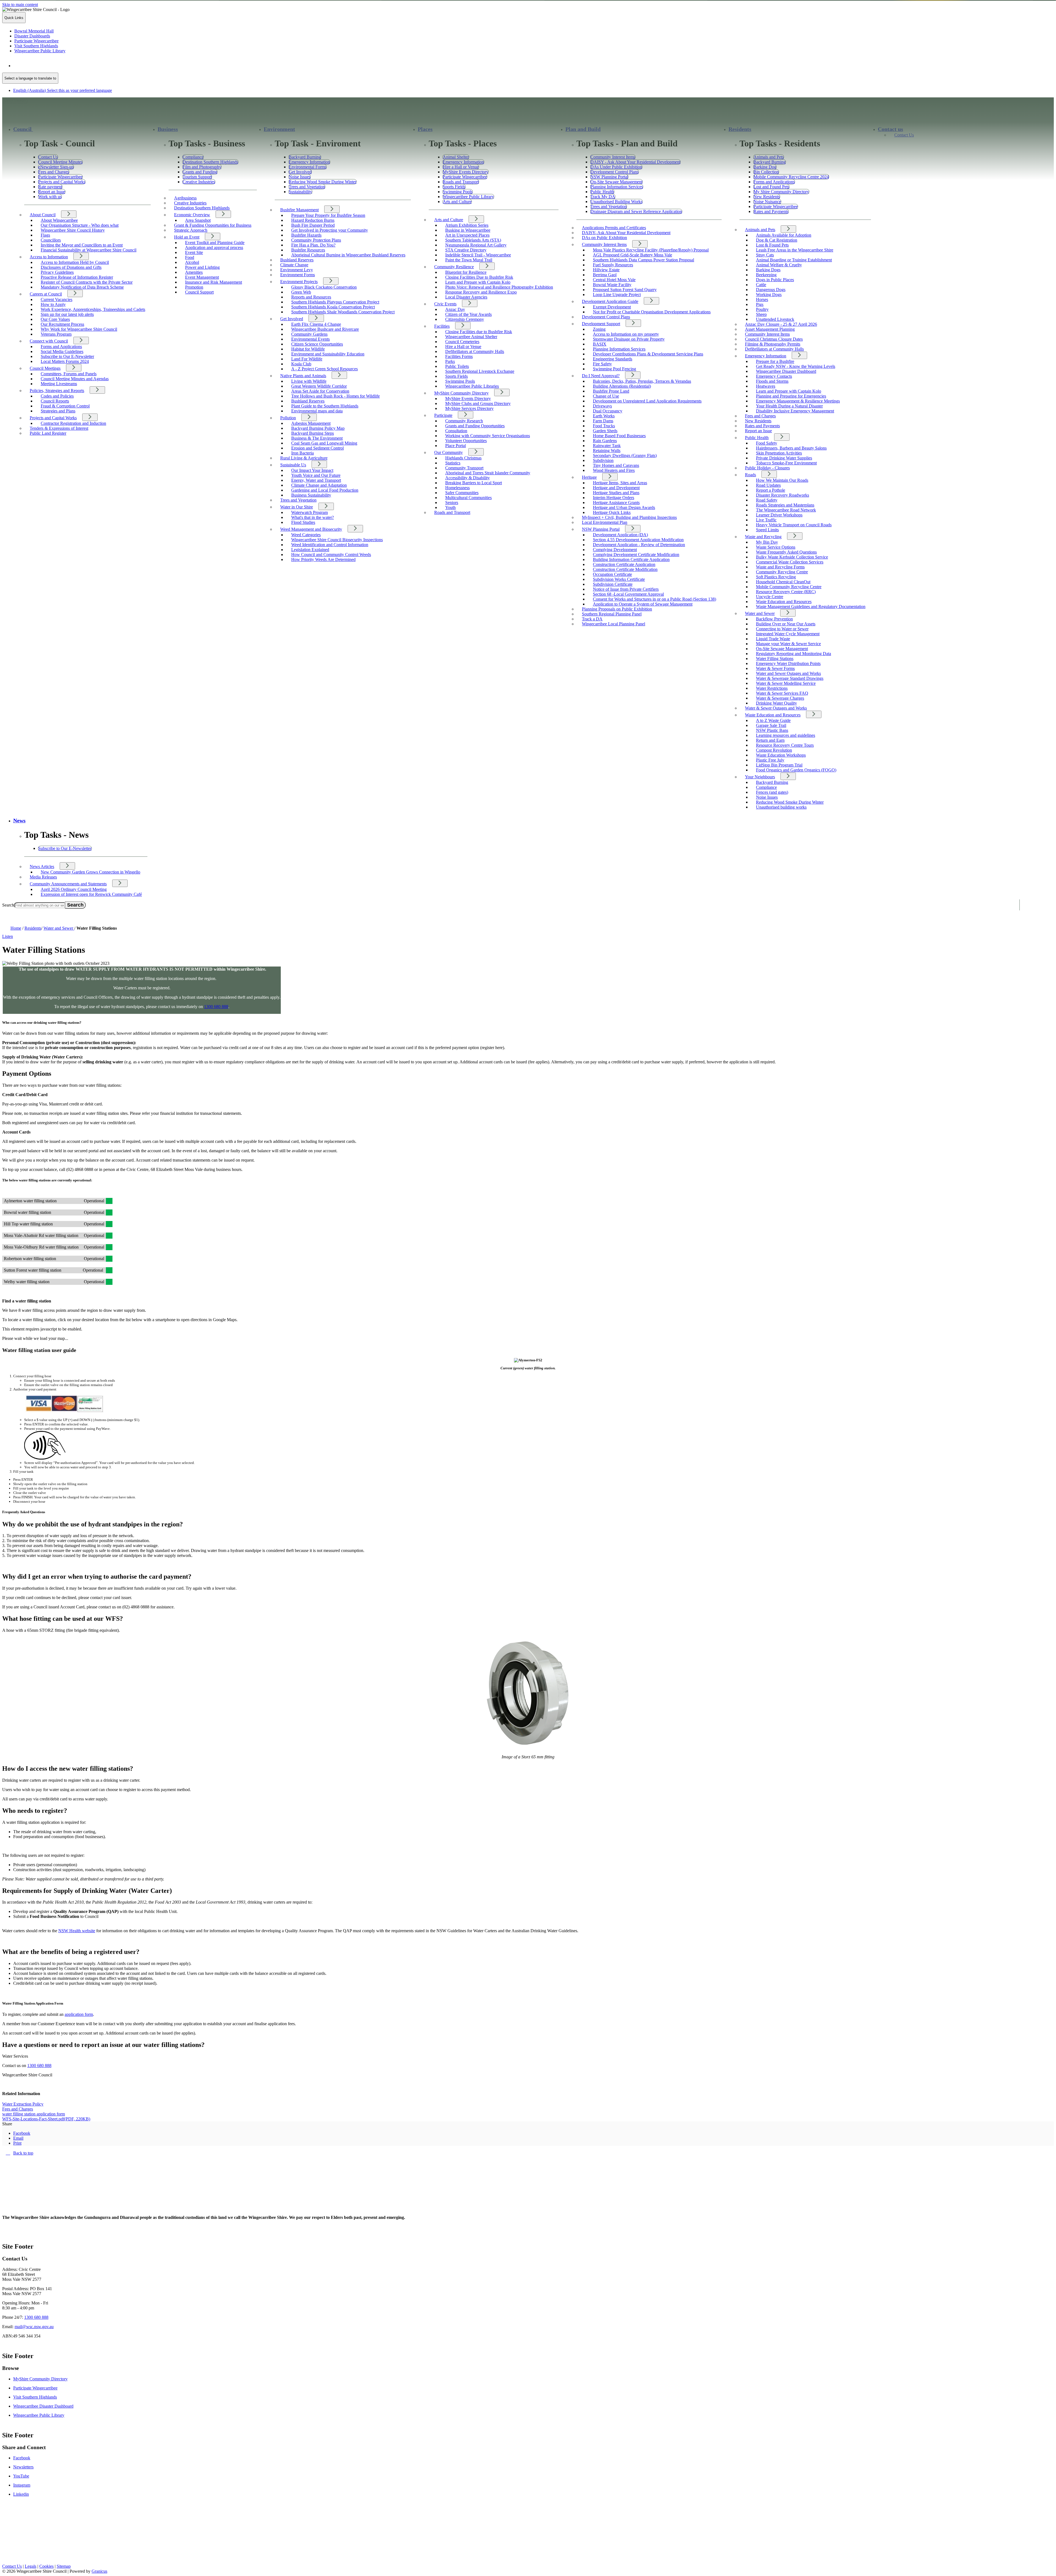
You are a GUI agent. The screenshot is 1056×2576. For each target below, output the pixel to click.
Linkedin (21, 2494)
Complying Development (615, 550)
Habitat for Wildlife (308, 349)
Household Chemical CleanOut (783, 582)
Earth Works (604, 416)
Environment (279, 129)
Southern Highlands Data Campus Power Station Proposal (643, 260)
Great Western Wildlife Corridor (319, 386)
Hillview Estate (606, 270)
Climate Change (294, 265)
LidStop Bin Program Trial (779, 765)
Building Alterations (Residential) (622, 386)
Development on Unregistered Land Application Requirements (647, 401)
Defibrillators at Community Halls (475, 351)
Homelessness (457, 488)
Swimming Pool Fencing (614, 369)
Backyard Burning (772, 782)
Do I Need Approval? (601, 376)
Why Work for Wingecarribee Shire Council (79, 329)
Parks (450, 361)
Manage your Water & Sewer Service (788, 644)
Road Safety (767, 500)
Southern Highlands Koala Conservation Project (333, 307)
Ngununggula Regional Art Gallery (476, 245)
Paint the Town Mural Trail (469, 260)
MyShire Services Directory (469, 408)
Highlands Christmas (463, 458)
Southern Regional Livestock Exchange (480, 371)
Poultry (762, 309)
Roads (750, 475)
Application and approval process (214, 247)
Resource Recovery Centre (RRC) (786, 592)
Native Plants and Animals (303, 376)
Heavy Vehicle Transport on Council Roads (794, 525)
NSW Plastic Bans (772, 730)
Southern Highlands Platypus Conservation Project (335, 302)
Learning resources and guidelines (786, 735)
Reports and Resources (311, 297)
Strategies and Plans (58, 411)
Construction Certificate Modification (625, 569)
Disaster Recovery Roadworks (783, 495)
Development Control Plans (606, 317)
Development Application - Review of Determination (639, 545)
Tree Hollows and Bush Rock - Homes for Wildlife (335, 396)
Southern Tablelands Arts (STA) (473, 240)
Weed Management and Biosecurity (311, 529)
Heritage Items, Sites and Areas (620, 483)
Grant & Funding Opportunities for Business (213, 225)
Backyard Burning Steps (313, 433)
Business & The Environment (317, 438)
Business (168, 129)
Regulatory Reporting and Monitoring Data (794, 654)
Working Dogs (769, 295)
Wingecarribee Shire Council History (73, 230)
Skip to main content (20, 5)
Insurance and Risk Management (214, 282)
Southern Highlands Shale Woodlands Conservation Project (343, 312)
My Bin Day (767, 542)
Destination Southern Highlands (202, 208)
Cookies (46, 2566)
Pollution (288, 418)
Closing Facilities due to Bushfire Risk (479, 332)
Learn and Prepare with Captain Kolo (478, 282)
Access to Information (49, 257)
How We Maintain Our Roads (782, 480)
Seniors (452, 503)
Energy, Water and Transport (316, 480)
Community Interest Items (604, 244)
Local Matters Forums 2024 (65, 361)
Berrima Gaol (605, 275)
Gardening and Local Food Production (325, 490)
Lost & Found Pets (772, 245)
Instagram (22, 2485)
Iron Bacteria (302, 453)
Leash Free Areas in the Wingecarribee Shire (795, 250)
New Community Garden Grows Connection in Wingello (90, 872)
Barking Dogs (768, 270)
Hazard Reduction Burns (313, 220)
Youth (450, 507)
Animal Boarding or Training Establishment (794, 260)
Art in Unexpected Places (467, 235)
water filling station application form (34, 2114)
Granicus (99, 2571)
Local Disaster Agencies (466, 297)
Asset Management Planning (770, 329)
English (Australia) (63, 66)
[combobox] (30, 78)
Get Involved (292, 319)
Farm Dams (603, 421)
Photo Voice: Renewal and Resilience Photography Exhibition (499, 287)
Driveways (602, 406)
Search (8, 905)
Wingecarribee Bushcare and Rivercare (325, 329)
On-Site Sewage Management (782, 649)
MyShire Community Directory (461, 393)
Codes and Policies (57, 396)
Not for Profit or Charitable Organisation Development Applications (652, 312)
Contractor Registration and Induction (73, 423)
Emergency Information (766, 356)
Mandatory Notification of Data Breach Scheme (82, 287)
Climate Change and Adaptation (319, 485)
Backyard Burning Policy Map (318, 428)
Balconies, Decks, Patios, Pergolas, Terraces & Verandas (642, 381)
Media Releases (43, 877)
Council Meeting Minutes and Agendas (75, 379)
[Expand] (41, 129)
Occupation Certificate (612, 574)
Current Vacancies (57, 299)
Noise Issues (767, 797)
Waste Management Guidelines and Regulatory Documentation (811, 607)
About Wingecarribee (59, 220)
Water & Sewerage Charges (780, 698)
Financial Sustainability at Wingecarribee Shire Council (89, 250)
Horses (762, 299)
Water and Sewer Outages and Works (788, 673)
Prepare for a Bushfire (775, 361)
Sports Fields (457, 376)
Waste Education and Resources (784, 602)
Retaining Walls (607, 451)
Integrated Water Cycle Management (788, 634)
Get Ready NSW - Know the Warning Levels (796, 366)
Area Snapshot (198, 220)
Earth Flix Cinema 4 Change (316, 324)
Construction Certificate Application (624, 564)
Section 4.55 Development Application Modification (638, 540)
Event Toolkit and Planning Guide (215, 243)
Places (425, 129)
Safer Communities (462, 493)
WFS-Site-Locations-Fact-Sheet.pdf (46, 2119)
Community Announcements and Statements (68, 884)
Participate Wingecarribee (35, 2388)
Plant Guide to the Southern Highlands (325, 406)
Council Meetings (45, 368)
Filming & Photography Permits (773, 344)
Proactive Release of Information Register (77, 277)
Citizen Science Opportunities (317, 344)
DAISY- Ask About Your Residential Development (626, 233)
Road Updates (768, 485)
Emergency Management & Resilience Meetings (798, 401)
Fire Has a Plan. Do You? (313, 245)
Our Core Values (55, 319)
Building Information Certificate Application (631, 559)
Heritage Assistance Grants (616, 503)
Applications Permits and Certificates (614, 228)
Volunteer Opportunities (466, 441)
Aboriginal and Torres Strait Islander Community (488, 473)
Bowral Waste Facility (612, 285)
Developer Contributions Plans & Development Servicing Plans (648, 354)
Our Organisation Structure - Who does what (80, 225)
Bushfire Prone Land (611, 391)
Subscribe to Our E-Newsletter (67, 356)
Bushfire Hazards (306, 235)
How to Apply (53, 304)
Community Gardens (309, 334)
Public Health (757, 438)
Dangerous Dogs (771, 290)
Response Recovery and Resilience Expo (481, 292)
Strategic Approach (191, 230)
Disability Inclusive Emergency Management (795, 411)
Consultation (456, 431)
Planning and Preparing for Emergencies (791, 396)
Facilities (442, 326)
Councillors (51, 240)
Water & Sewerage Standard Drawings (790, 678)
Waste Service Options (776, 547)
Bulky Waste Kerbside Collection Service (792, 557)
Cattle (761, 285)
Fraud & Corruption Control (65, 406)
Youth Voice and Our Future (316, 475)
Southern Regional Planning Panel (612, 614)
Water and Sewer (760, 613)
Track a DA (592, 619)
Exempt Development (612, 307)
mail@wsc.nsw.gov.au (34, 2327)
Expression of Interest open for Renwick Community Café (91, 894)
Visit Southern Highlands (35, 2397)
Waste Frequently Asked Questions (786, 552)
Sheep (761, 314)
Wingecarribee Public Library (39, 2415)
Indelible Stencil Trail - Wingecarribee (478, 255)
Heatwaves (766, 386)
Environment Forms (298, 275)
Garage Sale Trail (771, 725)
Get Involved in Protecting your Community (330, 230)
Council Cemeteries (462, 342)
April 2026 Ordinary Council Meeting (74, 889)
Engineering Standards (613, 359)
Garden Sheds (605, 431)
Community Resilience (454, 267)
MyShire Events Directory (468, 399)
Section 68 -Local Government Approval (628, 594)
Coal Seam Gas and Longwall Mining (324, 443)
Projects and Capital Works (53, 418)
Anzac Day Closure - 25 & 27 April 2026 (781, 324)
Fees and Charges (760, 416)
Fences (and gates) (772, 792)
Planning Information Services (619, 349)
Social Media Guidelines (62, 351)
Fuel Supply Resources (613, 265)
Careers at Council (46, 294)
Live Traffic (766, 520)
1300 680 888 (216, 1007)
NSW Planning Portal (601, 529)
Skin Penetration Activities (779, 453)
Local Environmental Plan (605, 522)
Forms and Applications (61, 347)
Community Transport (464, 468)
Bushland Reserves (297, 260)
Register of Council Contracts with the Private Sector (87, 282)
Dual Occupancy (608, 411)
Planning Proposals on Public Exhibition (617, 609)
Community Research (464, 421)
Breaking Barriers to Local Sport (474, 483)
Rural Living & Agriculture (304, 458)
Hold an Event (187, 237)
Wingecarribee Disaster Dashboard (786, 371)
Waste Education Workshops (781, 755)
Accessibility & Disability (468, 478)
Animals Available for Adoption (784, 235)
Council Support (199, 292)
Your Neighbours (760, 777)
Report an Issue (758, 431)
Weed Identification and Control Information (330, 545)
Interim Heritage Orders (614, 498)
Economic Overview (192, 215)
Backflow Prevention (774, 619)
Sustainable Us (293, 465)
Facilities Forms (459, 356)
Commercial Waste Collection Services (790, 562)
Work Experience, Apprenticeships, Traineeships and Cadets (93, 309)
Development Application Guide (610, 301)
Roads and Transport (452, 512)
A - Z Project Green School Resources (324, 369)
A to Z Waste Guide (773, 720)
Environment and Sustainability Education (328, 354)
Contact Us (904, 135)
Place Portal (456, 446)
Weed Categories (306, 535)
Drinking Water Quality (776, 703)
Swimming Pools (460, 381)
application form (79, 2014)
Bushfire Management (299, 210)
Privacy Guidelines (57, 272)
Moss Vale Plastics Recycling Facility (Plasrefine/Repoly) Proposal (651, 250)
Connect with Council (49, 341)
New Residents (758, 421)
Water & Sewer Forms (775, 668)
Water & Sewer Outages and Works (776, 708)
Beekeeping (766, 275)
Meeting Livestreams (59, 384)
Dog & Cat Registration (777, 240)
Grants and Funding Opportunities (475, 426)
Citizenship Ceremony (465, 319)
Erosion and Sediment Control (317, 448)
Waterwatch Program (310, 512)
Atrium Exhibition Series (467, 225)
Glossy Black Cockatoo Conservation (324, 287)
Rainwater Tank (607, 446)
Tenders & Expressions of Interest (59, 428)
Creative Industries (190, 203)
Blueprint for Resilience (466, 272)
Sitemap (64, 2566)
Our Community (449, 452)
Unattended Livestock (775, 319)
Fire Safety (602, 364)
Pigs (760, 304)
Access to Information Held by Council (75, 262)
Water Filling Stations (775, 659)
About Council (43, 215)
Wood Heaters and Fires (614, 470)
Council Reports (55, 401)
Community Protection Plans (316, 240)
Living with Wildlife (309, 381)
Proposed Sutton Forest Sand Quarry (625, 290)
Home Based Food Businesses (619, 436)
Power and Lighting (202, 267)
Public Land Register (48, 433)
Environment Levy (297, 270)
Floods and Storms (772, 381)
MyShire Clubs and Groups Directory (478, 403)
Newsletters (23, 2467)
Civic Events (445, 304)
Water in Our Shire (297, 507)
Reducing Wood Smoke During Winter (790, 802)
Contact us (890, 129)
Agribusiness (185, 198)
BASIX (600, 344)
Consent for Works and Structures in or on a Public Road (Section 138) (654, 599)
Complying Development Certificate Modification (636, 555)
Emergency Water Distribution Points (788, 663)
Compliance (766, 787)
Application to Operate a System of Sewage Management (643, 604)
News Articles (42, 867)
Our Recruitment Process (62, 324)
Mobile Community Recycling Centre (789, 587)
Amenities (194, 272)
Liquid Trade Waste (773, 639)
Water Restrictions (772, 688)
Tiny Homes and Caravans (616, 465)
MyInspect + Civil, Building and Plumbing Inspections (629, 517)
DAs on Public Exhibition (604, 238)
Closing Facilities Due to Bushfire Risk (479, 277)
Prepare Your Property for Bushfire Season (328, 215)
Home (16, 928)
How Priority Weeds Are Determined (323, 559)
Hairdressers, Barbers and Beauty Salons (791, 448)
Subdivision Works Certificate (619, 579)
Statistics (453, 463)
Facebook (22, 2458)
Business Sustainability (311, 495)
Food (190, 257)
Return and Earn (770, 740)
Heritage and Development (616, 488)
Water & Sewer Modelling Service (786, 683)
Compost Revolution (774, 750)
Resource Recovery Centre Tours (785, 745)
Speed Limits (767, 530)
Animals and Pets (760, 230)
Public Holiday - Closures (767, 468)
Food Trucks (604, 426)
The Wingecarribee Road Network (786, 510)
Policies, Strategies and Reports (57, 391)
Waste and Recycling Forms (780, 567)
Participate (443, 415)
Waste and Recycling (763, 537)
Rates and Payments (762, 426)
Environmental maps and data (317, 411)
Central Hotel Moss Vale (614, 280)
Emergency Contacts (774, 376)
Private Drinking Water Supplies (784, 458)
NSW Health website (77, 1931)
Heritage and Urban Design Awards (624, 507)
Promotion (194, 287)
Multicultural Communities (468, 498)
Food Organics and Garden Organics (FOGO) (796, 770)
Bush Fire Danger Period (313, 225)
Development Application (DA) (620, 535)
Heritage (589, 477)
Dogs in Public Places (775, 280)
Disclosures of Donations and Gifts (71, 267)
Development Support (601, 324)
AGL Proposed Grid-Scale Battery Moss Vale (632, 255)
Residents (740, 129)
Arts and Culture (449, 220)
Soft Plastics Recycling (776, 577)
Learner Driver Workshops (779, 515)
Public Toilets (457, 366)
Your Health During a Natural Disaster (789, 406)
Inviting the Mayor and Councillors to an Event (82, 245)
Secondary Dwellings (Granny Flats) (625, 455)
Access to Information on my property (626, 334)
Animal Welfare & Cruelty (779, 265)
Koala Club (301, 364)
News (19, 821)
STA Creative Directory (466, 250)
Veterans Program (56, 334)
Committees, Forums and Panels (69, 374)
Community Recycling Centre (782, 572)
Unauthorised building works (781, 807)
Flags (45, 235)
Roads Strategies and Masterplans (785, 505)
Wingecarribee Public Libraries (472, 386)
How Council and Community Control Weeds (331, 555)
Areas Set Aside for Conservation (320, 391)
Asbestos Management (311, 423)
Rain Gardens (605, 441)
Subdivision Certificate (613, 584)
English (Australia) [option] (63, 90)
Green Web (301, 292)
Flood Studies (303, 522)
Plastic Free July (770, 760)
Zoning (599, 329)
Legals (31, 2566)
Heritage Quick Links (612, 512)
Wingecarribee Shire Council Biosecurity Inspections (337, 540)
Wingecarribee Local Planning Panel (614, 624)
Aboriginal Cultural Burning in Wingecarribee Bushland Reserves (348, 255)
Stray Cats (765, 255)
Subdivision (603, 460)
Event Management (202, 277)
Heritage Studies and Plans (616, 493)
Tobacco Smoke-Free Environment (786, 463)
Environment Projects (299, 282)
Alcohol (192, 262)
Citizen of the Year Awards (468, 314)
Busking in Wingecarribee (468, 230)
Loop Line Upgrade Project (617, 295)
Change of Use (606, 396)
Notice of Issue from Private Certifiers (626, 589)
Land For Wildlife (307, 359)
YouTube (21, 2476)
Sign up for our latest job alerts (67, 314)
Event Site (194, 252)
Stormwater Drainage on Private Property (629, 339)
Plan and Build (583, 129)
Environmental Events (310, 339)
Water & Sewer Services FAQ (782, 693)
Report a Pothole (771, 490)
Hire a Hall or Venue (463, 347)
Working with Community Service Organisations (488, 436)
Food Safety (767, 443)
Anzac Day (455, 309)
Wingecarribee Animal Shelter (471, 337)
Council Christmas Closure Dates (774, 339)
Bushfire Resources (308, 250)
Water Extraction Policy (23, 2104)
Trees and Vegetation (298, 500)
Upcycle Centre (770, 597)
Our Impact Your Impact (312, 470)
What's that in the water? (313, 517)
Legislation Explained (310, 550)
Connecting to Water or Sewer (782, 629)
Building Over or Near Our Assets (786, 624)
